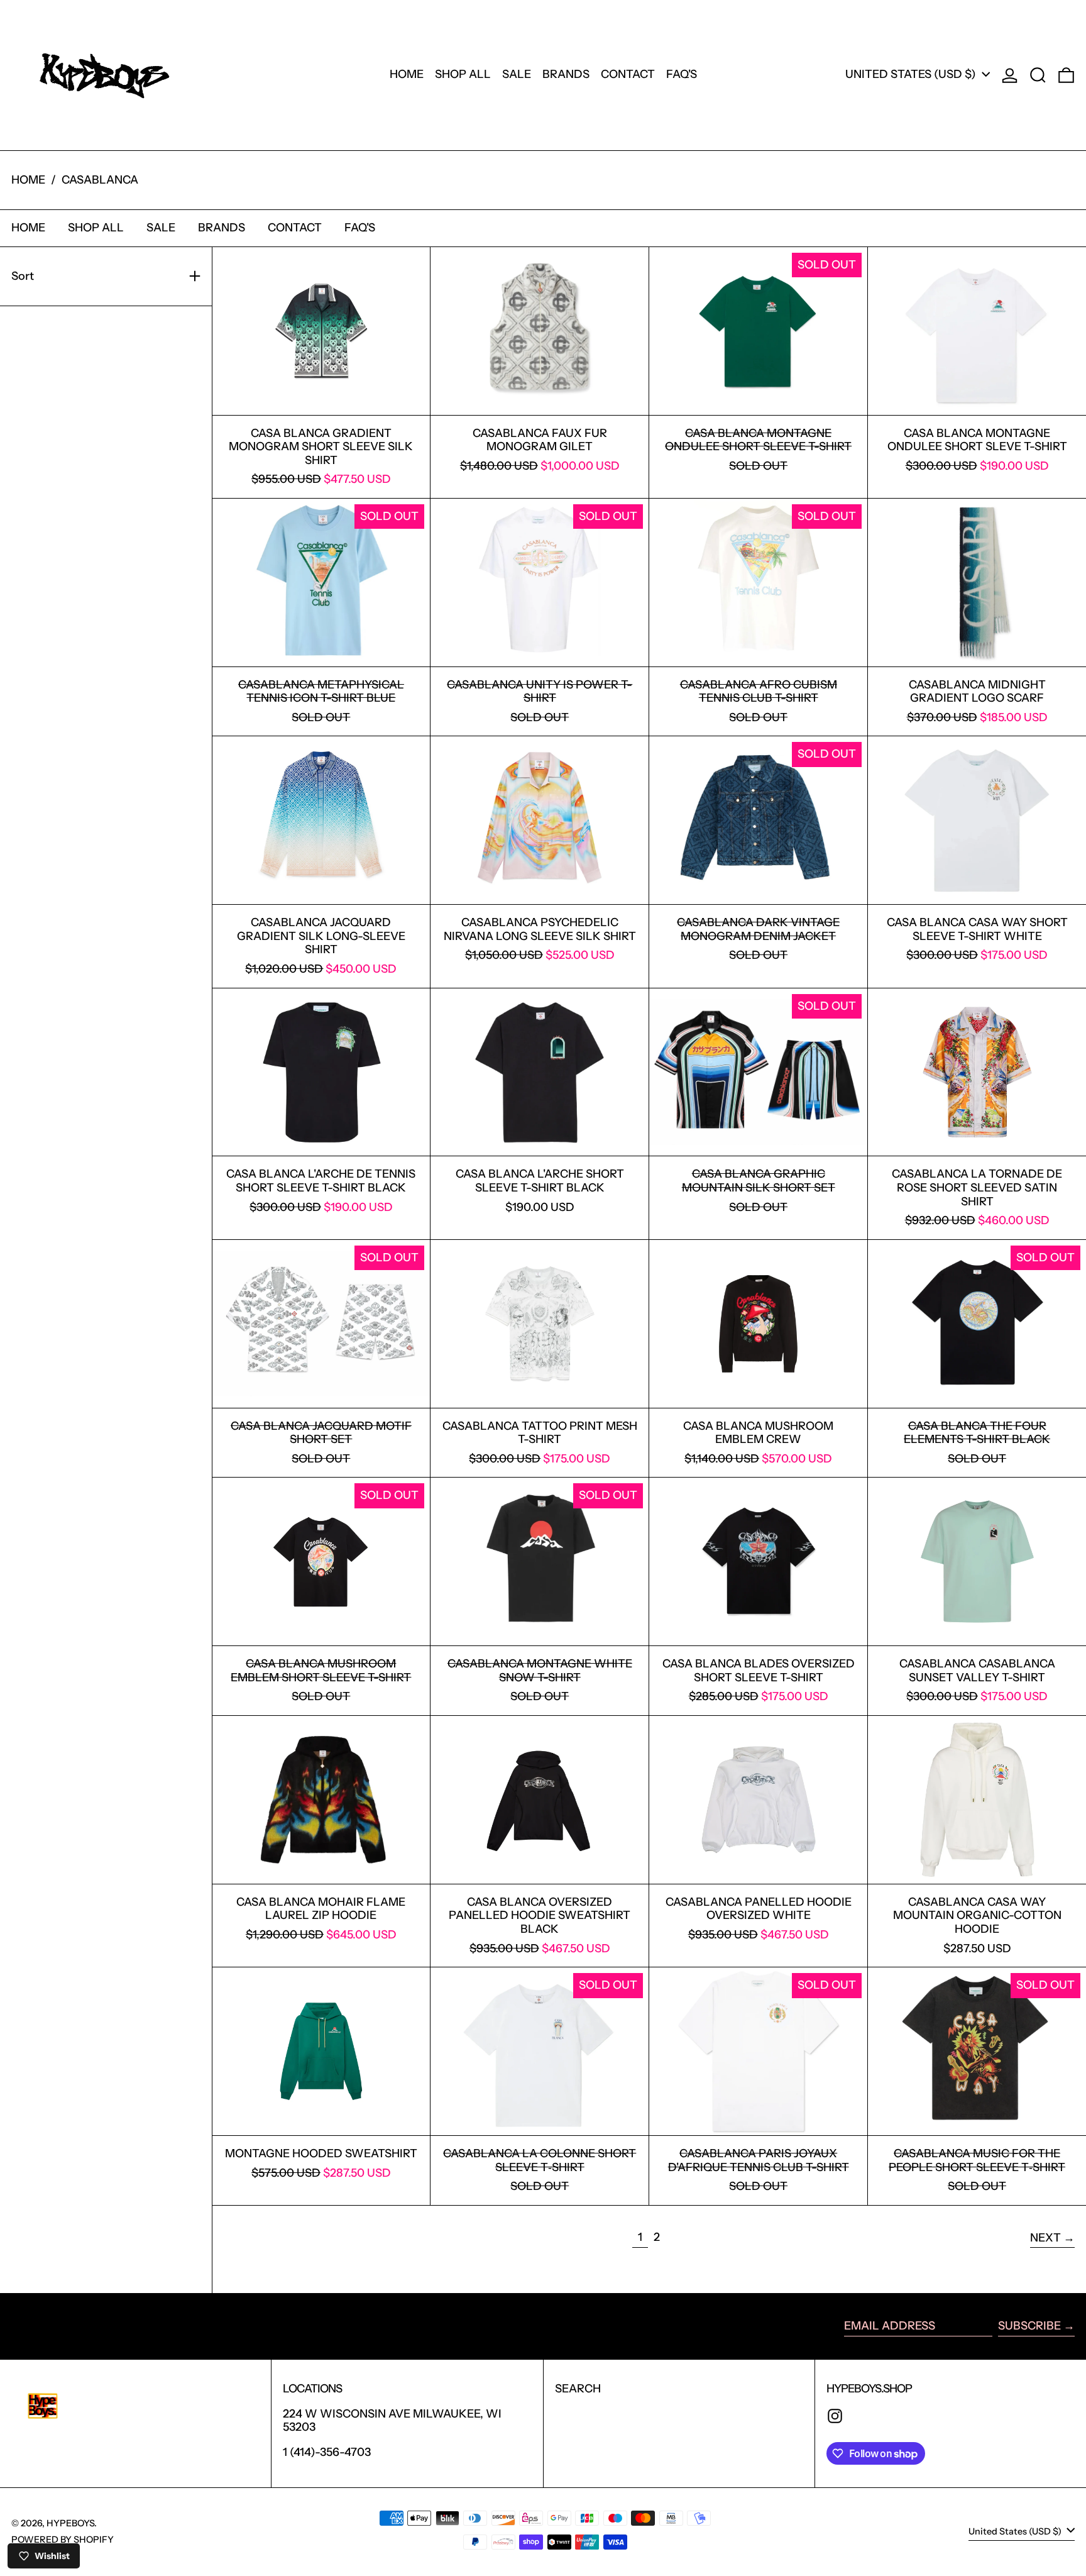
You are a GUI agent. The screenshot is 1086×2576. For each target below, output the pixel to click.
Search (578, 2389)
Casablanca (100, 180)
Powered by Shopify (63, 2540)
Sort (23, 276)
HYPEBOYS (70, 2523)
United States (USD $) (912, 74)
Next (1045, 2238)
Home (28, 180)
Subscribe (1029, 2326)
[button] (1038, 75)
